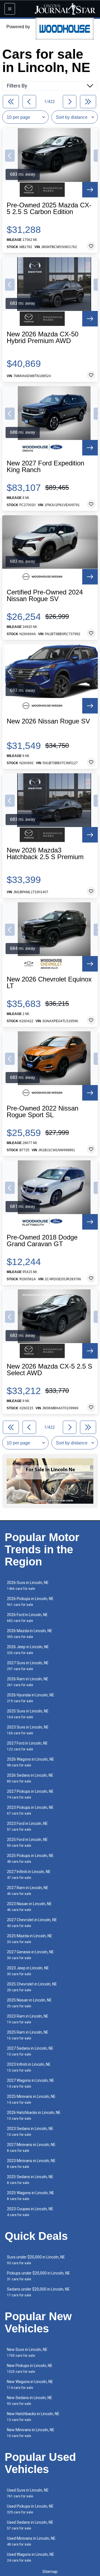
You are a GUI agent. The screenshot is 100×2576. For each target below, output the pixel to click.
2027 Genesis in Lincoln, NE (30, 1955)
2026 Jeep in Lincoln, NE (28, 1650)
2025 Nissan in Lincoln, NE (29, 2003)
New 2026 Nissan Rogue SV (48, 721)
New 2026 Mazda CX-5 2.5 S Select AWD (49, 1370)
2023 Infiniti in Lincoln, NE (29, 2067)
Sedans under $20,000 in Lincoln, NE (38, 2292)
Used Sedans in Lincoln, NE (30, 2525)
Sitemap (50, 2572)
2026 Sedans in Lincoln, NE (30, 1778)
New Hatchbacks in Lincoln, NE (33, 2417)
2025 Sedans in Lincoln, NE (30, 2180)
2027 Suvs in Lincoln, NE (28, 1666)
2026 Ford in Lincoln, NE (27, 1618)
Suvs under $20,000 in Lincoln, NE (36, 2260)
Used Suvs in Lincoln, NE (28, 2493)
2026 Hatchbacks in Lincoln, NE (34, 2115)
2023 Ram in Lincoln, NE (28, 2019)
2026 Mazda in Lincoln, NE (30, 1634)
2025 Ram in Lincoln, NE (28, 2035)
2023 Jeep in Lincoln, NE (28, 1971)
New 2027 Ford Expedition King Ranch (45, 467)
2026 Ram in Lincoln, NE (28, 1682)
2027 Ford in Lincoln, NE (27, 1746)
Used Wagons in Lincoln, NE (31, 2557)
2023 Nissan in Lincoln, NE (29, 1907)
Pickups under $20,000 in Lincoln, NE (38, 2276)
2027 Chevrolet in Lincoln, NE (32, 1923)
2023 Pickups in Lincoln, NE (30, 1810)
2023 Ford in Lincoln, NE (27, 1826)
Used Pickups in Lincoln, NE (30, 2509)
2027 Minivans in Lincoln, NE (31, 2148)
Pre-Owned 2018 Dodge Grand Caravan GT (42, 1241)
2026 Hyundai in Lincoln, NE (31, 1698)
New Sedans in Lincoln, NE (30, 2401)
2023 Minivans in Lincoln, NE (31, 2164)
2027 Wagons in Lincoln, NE (31, 2083)
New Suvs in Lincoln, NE (27, 2352)
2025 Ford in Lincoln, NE (27, 1842)
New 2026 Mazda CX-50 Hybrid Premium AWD (42, 338)
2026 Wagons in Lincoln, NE (31, 1762)
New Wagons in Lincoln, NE (30, 2385)
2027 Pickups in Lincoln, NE (30, 1794)
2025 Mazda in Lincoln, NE (30, 1939)
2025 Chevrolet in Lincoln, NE (32, 1987)
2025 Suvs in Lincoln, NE (28, 1714)
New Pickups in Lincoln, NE (30, 2368)
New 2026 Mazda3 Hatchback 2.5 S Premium (45, 854)
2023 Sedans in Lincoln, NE (30, 2131)
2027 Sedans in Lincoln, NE (30, 2051)
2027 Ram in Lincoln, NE (28, 1891)
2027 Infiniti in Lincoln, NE (29, 1875)
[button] (10, 156)
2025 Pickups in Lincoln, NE (30, 1858)
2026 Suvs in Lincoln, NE (28, 1585)
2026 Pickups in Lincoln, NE (30, 1602)
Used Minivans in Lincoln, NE (31, 2541)
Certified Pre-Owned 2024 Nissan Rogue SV (45, 596)
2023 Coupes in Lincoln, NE (30, 2212)
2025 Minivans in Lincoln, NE (31, 2099)
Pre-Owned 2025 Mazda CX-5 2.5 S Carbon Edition (49, 208)
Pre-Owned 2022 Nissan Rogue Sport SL (42, 1112)
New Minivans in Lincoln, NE (31, 2433)
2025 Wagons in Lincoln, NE (31, 2196)
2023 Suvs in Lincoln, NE (28, 1730)
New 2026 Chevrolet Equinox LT (49, 983)
